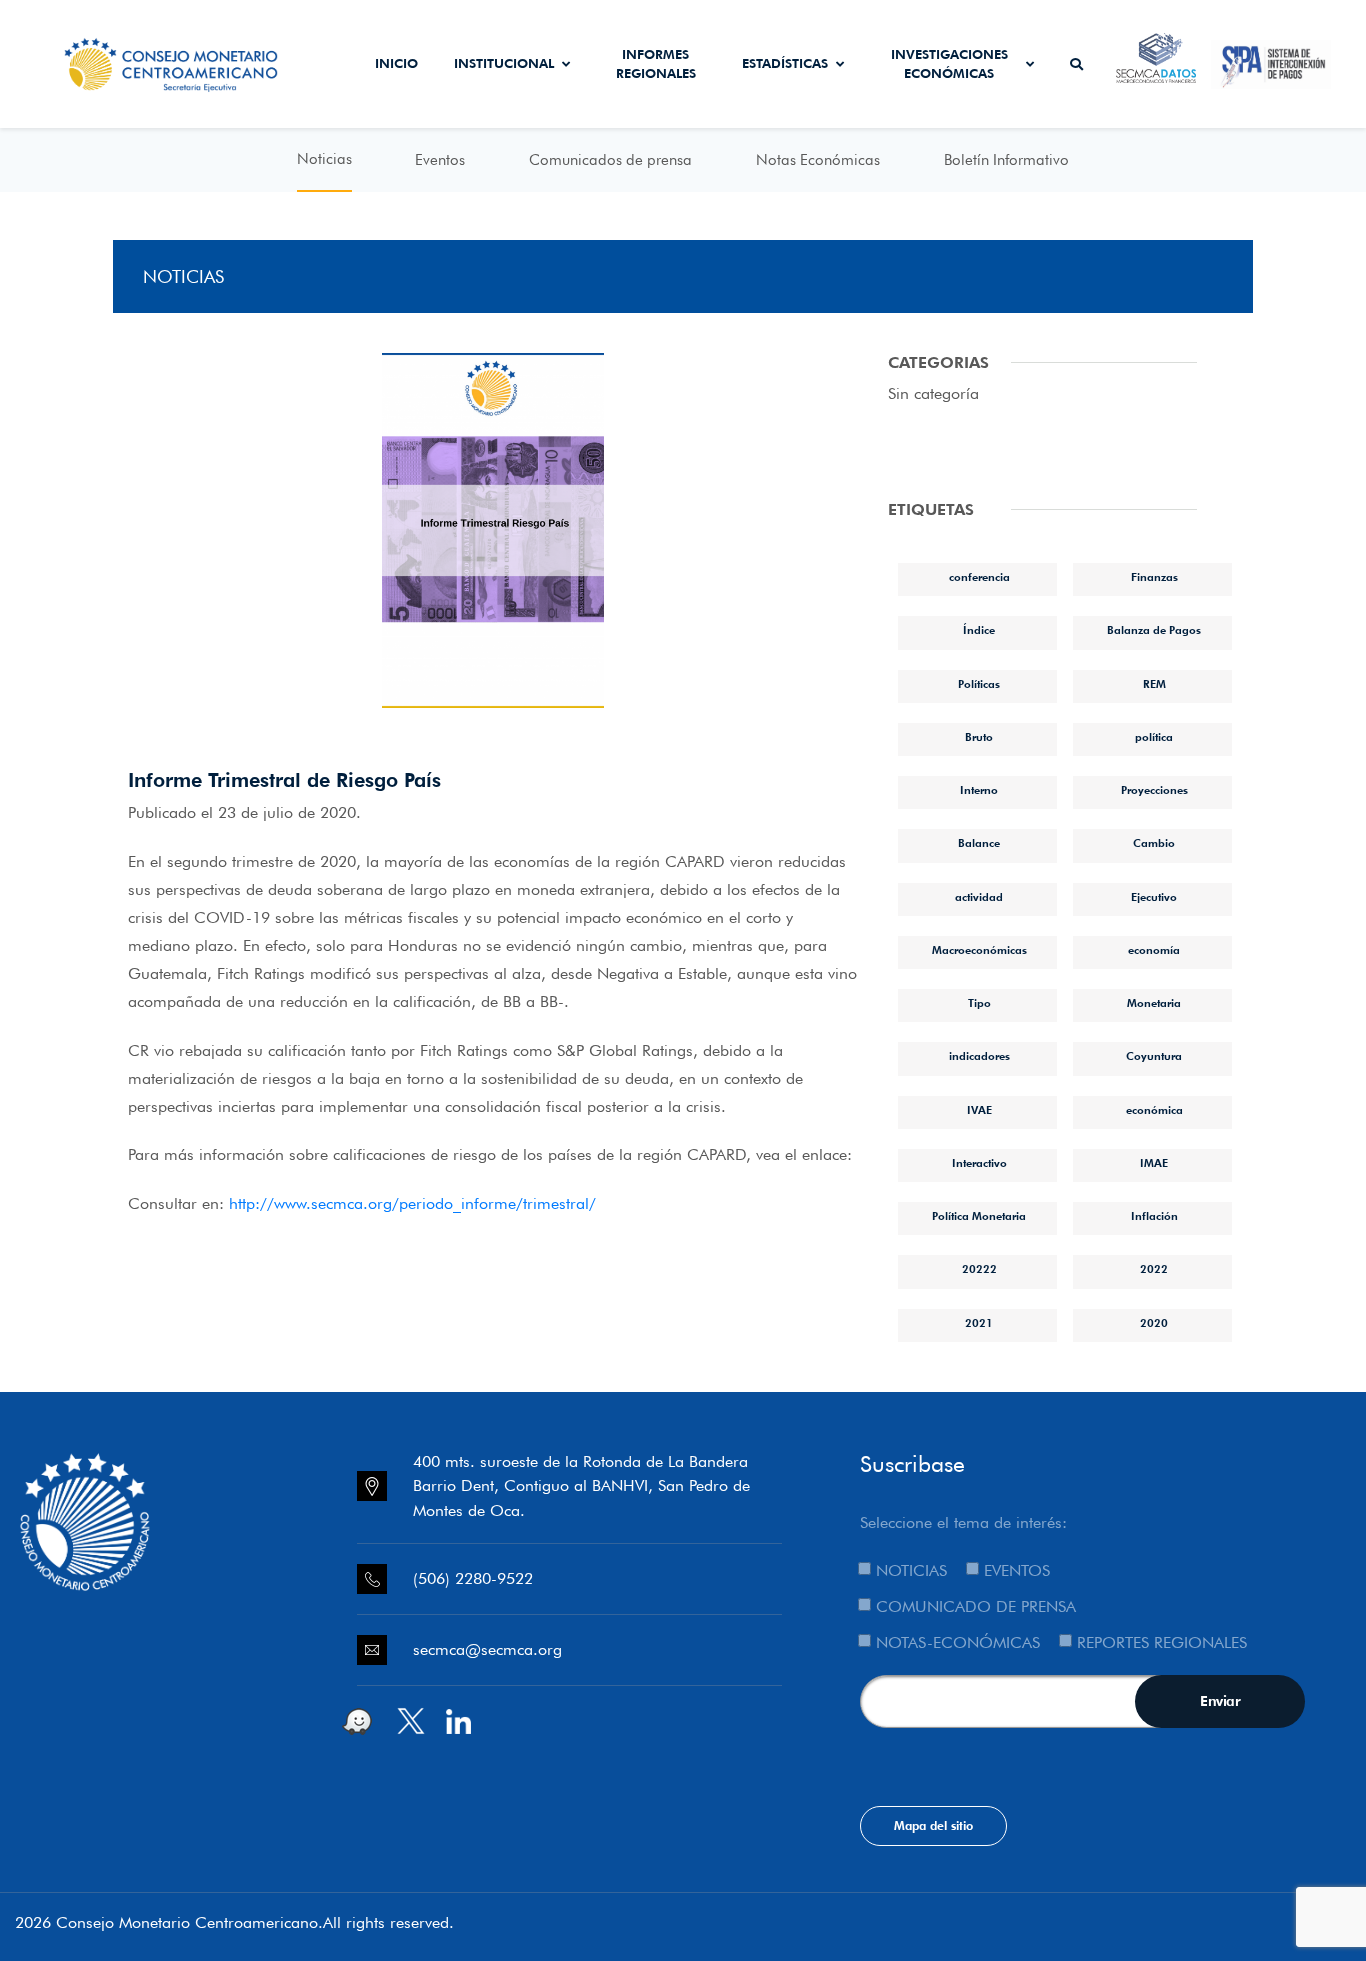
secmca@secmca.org (487, 1649)
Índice (979, 630)
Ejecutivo (1154, 897)
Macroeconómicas (979, 950)
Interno (979, 790)
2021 (979, 1323)
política (1154, 737)
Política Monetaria (979, 1216)
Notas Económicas (818, 160)
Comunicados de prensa (610, 160)
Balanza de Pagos (1154, 630)
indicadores (979, 1056)
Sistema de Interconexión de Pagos (1271, 64)
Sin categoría (933, 393)
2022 (1154, 1269)
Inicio (396, 63)
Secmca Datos (1156, 64)
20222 (979, 1269)
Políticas (979, 684)
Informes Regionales (656, 64)
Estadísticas (785, 63)
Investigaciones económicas (949, 64)
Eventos (440, 160)
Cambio (1154, 843)
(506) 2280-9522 (473, 1578)
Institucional (504, 63)
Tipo (979, 1003)
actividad (979, 897)
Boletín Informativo (1006, 160)
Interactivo (979, 1163)
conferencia (979, 577)
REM (1154, 684)
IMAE (1154, 1163)
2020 (1154, 1323)
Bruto (979, 737)
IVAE (979, 1110)
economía (1154, 950)
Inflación (1154, 1216)
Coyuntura (1154, 1056)
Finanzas (1154, 577)
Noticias (324, 159)
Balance (979, 843)
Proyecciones (1154, 790)
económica (1154, 1110)
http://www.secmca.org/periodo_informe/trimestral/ (410, 1203)
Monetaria (1154, 1003)
